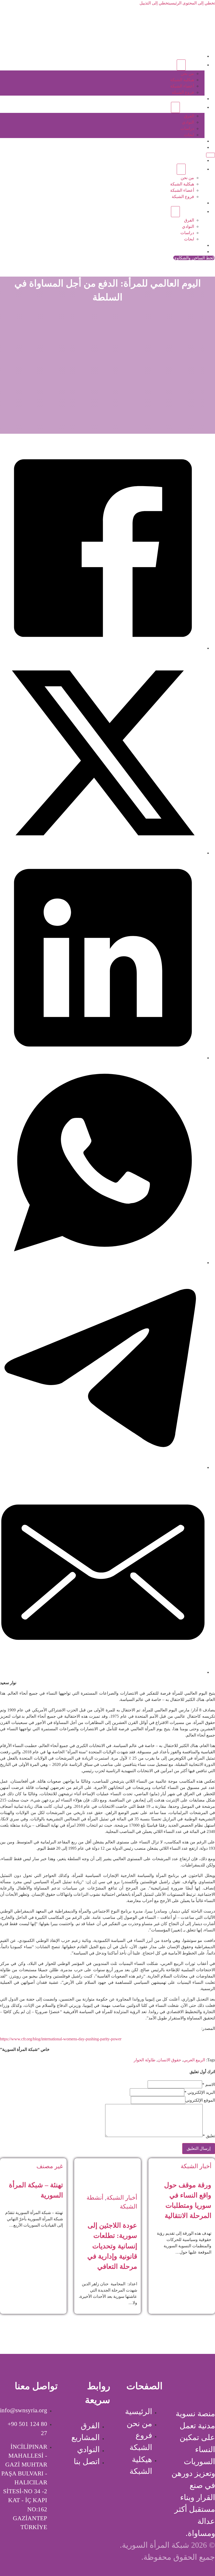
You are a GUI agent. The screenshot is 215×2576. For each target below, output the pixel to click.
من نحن (187, 73)
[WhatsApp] (103, 1263)
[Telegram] (103, 1467)
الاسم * (209, 2085)
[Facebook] (103, 648)
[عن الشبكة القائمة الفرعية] (181, 65)
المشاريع (197, 99)
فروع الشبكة (183, 92)
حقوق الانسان (169, 2060)
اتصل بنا (198, 147)
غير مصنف (50, 2166)
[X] (103, 853)
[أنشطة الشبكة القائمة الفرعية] (175, 107)
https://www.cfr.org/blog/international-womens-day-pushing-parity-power (61, 2039)
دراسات (187, 128)
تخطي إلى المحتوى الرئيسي (192, 3)
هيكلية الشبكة (182, 80)
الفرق (189, 116)
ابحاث (189, 135)
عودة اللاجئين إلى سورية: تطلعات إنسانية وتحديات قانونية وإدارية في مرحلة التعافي (112, 2246)
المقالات (197, 141)
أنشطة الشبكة (192, 107)
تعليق (209, 2136)
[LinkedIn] (103, 1058)
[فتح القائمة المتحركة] (211, 155)
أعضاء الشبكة (182, 86)
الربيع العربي (194, 2060)
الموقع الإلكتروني (200, 2100)
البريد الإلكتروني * (200, 2092)
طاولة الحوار (145, 2060)
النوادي (188, 122)
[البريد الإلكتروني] (103, 1672)
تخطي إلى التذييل (154, 3)
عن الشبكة (195, 65)
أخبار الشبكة (196, 2166)
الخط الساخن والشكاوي (194, 258)
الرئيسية (197, 56)
